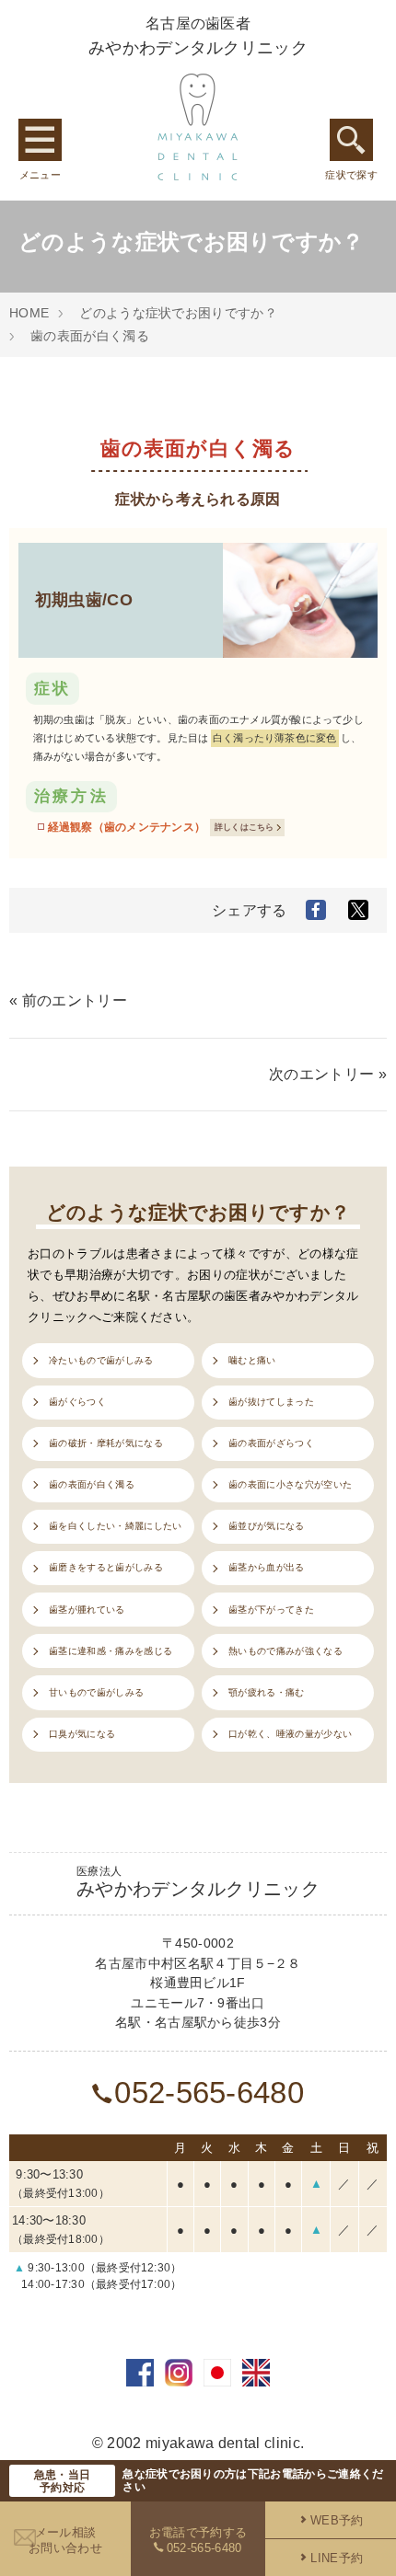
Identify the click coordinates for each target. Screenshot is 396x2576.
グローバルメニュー (40, 140)
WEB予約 (337, 2520)
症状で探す (351, 140)
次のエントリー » (328, 1074)
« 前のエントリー (68, 1000)
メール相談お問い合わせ (65, 2540)
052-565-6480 (209, 2093)
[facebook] (316, 910)
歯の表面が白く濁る (90, 336)
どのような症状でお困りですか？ (178, 313)
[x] (358, 910)
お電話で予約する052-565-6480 (198, 2540)
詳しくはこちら (245, 827)
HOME (29, 313)
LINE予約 (337, 2558)
